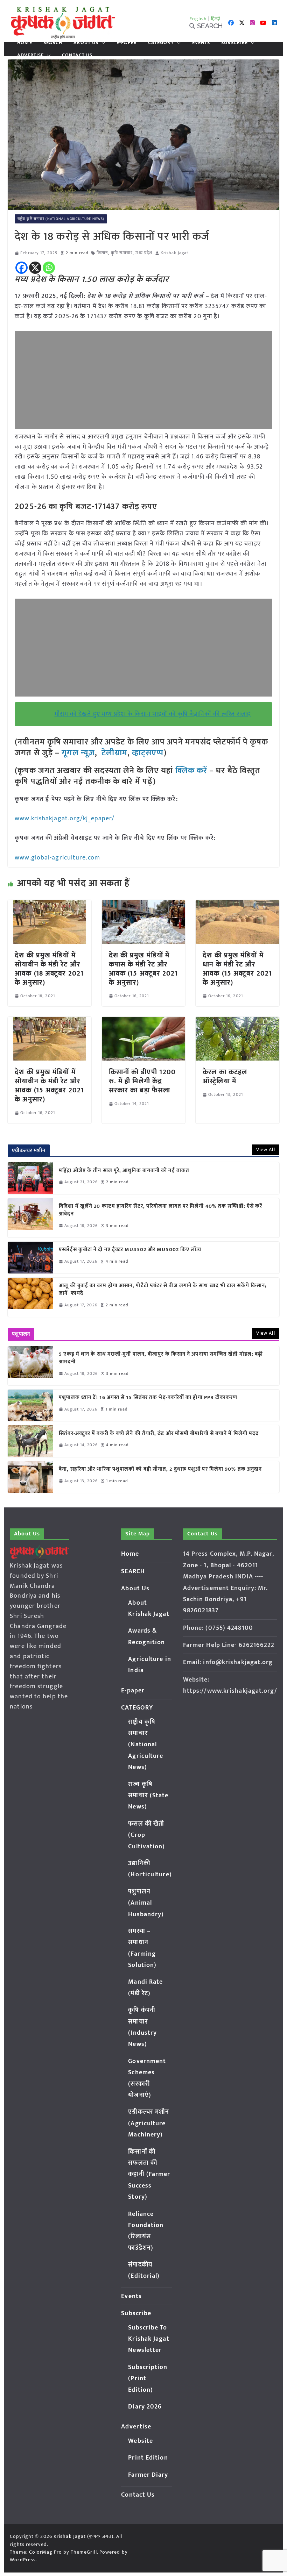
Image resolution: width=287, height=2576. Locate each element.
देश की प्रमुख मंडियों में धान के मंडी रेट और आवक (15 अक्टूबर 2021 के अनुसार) (237, 969)
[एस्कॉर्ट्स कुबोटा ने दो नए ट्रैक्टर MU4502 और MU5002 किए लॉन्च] (30, 1257)
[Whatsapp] (49, 268)
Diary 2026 (145, 2407)
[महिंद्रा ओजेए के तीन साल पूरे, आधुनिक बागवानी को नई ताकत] (30, 1178)
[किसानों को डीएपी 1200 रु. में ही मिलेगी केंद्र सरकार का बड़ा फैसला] (143, 1022)
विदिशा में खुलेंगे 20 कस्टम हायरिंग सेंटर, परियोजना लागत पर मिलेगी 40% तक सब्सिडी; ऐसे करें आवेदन (160, 1210)
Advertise (30, 55)
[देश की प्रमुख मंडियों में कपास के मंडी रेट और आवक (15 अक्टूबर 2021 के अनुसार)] (143, 905)
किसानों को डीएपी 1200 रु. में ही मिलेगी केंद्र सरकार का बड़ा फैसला (142, 1081)
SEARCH (53, 43)
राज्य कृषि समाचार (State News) (148, 1796)
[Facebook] (22, 268)
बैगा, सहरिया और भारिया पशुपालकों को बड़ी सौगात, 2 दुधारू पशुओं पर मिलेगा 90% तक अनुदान (160, 1469)
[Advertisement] (143, 380)
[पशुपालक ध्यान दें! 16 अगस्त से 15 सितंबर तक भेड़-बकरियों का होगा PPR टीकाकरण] (30, 1405)
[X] (35, 268)
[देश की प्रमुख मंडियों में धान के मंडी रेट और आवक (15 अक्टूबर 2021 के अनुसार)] (237, 905)
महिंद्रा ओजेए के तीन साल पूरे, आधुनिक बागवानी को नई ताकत (124, 1171)
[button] (102, 43)
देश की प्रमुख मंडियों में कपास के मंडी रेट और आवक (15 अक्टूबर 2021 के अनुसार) (143, 969)
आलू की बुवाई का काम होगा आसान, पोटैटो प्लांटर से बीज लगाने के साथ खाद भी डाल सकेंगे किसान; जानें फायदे (163, 1290)
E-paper (127, 43)
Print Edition (148, 2458)
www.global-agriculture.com (57, 858)
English (198, 19)
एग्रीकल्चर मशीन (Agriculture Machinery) (149, 2123)
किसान (102, 253)
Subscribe (234, 43)
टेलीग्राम (114, 753)
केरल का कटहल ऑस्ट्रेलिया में (225, 1077)
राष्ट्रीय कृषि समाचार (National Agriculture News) (61, 219)
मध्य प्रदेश (144, 253)
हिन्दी (216, 19)
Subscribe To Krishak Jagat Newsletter (149, 2339)
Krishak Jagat (174, 253)
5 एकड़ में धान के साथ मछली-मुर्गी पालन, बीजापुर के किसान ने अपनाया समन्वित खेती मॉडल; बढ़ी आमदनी (161, 1358)
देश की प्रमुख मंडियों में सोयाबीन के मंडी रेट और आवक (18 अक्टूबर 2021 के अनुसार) (49, 969)
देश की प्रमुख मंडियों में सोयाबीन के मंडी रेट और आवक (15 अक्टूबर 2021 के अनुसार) (49, 1086)
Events (201, 43)
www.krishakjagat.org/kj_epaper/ (65, 819)
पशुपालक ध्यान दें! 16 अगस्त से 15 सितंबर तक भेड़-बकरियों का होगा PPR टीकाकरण (149, 1398)
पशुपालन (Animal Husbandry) (146, 1903)
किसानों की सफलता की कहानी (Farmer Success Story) (149, 2175)
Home (24, 43)
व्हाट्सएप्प (148, 753)
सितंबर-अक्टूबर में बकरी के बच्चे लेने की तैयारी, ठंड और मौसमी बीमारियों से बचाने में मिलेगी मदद (159, 1434)
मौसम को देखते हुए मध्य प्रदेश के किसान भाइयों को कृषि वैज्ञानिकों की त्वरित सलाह (153, 714)
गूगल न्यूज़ (77, 753)
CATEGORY (161, 43)
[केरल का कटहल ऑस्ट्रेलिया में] (237, 1022)
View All (266, 1150)
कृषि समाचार (122, 253)
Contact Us (77, 55)
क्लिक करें (191, 771)
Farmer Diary (148, 2475)
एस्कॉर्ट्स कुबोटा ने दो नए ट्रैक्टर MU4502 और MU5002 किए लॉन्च (130, 1250)
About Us (86, 43)
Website (141, 2441)
